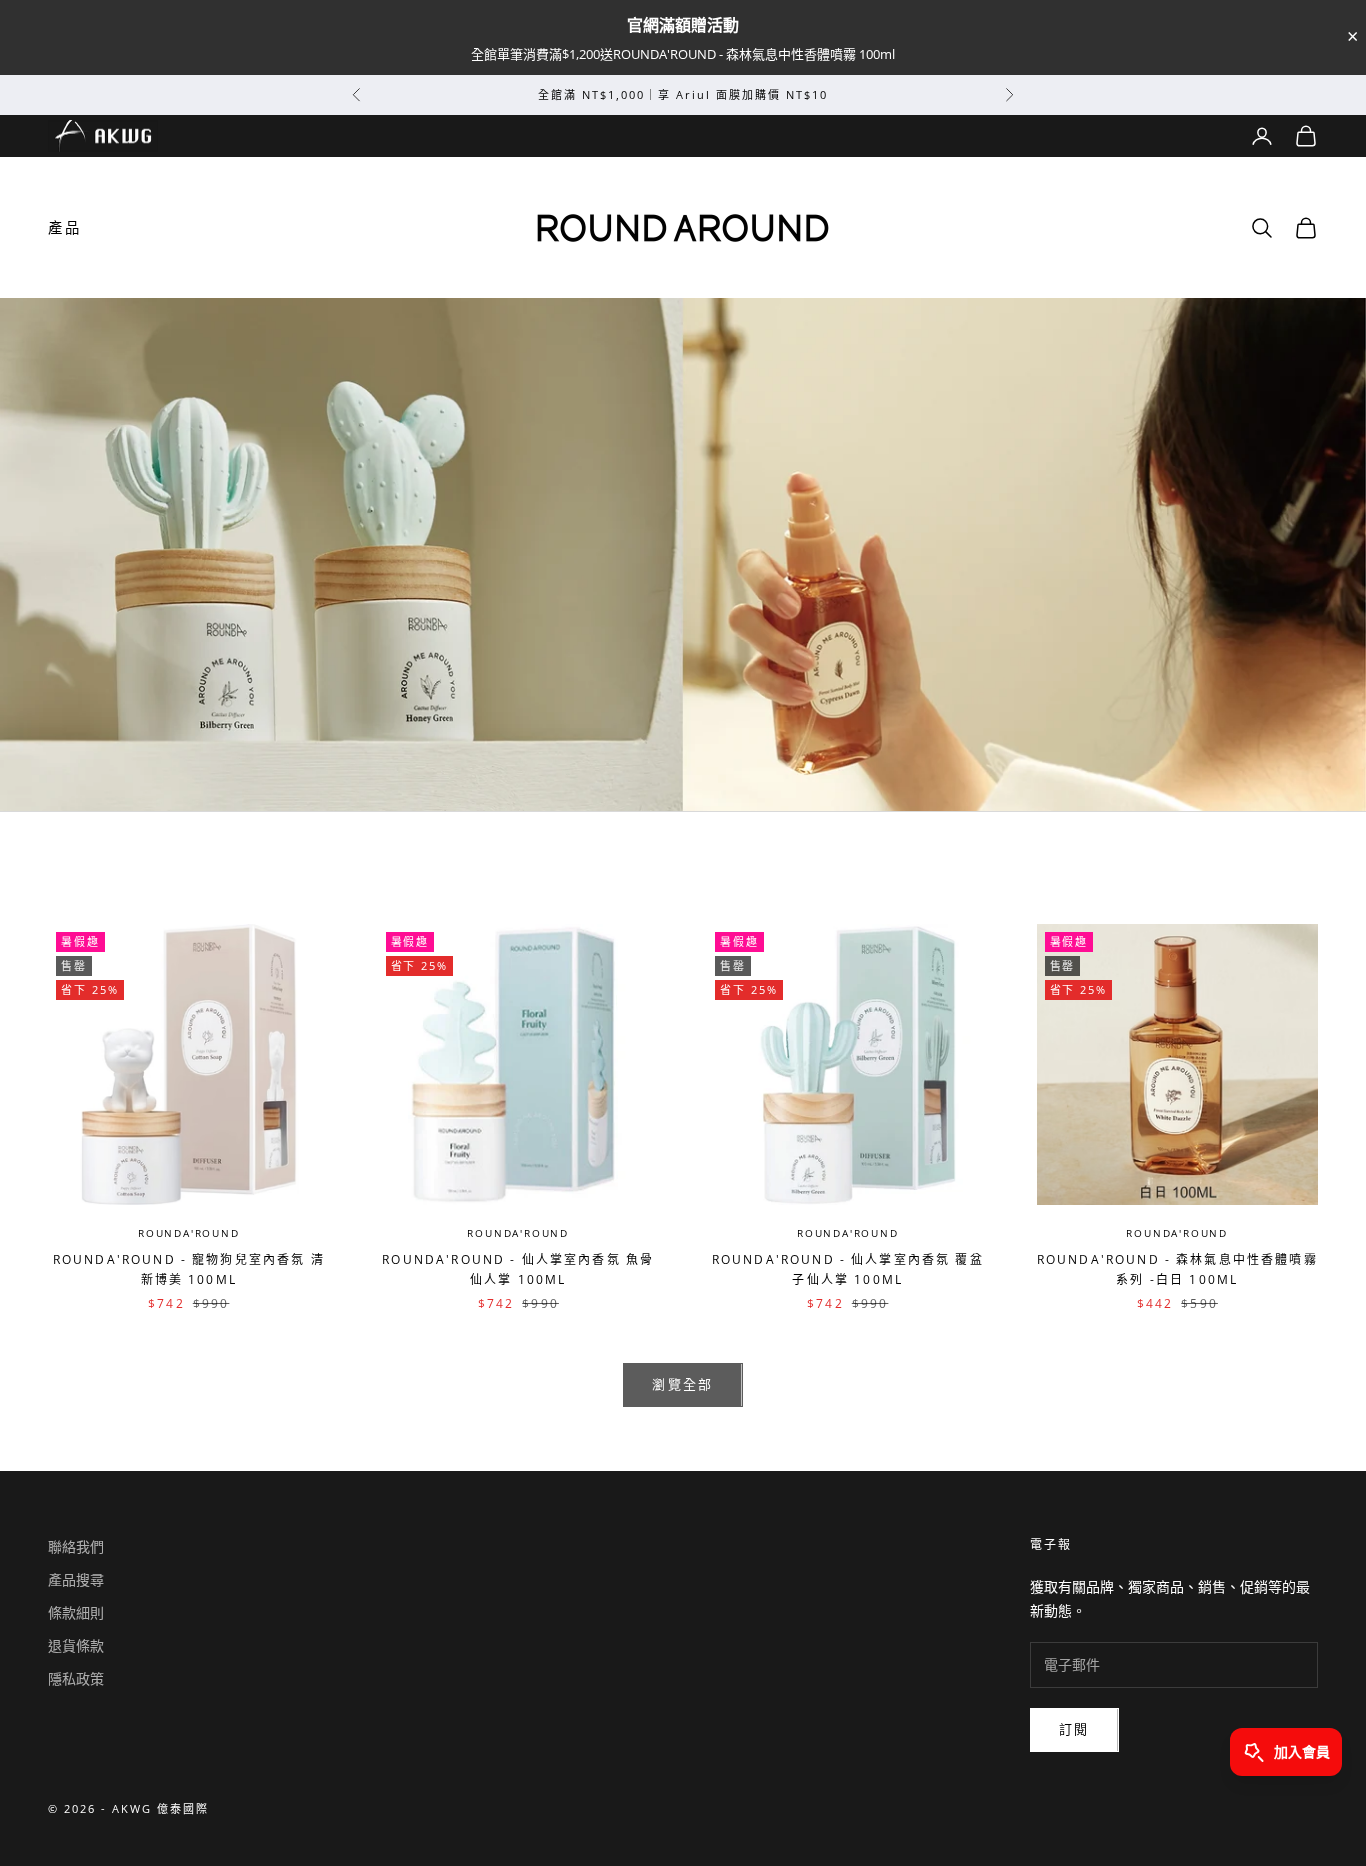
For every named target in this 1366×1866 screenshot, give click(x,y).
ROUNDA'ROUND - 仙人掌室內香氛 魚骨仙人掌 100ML (518, 1269)
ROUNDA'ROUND (189, 1233)
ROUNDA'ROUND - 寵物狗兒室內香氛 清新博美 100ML (189, 1269)
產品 (64, 227)
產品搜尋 (76, 1579)
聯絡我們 (76, 1546)
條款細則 (76, 1612)
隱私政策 (76, 1678)
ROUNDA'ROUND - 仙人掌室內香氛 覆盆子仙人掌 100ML (848, 1269)
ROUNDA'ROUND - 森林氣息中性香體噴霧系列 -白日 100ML (1177, 1269)
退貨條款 (76, 1645)
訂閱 (1074, 1729)
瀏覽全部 (682, 1384)
